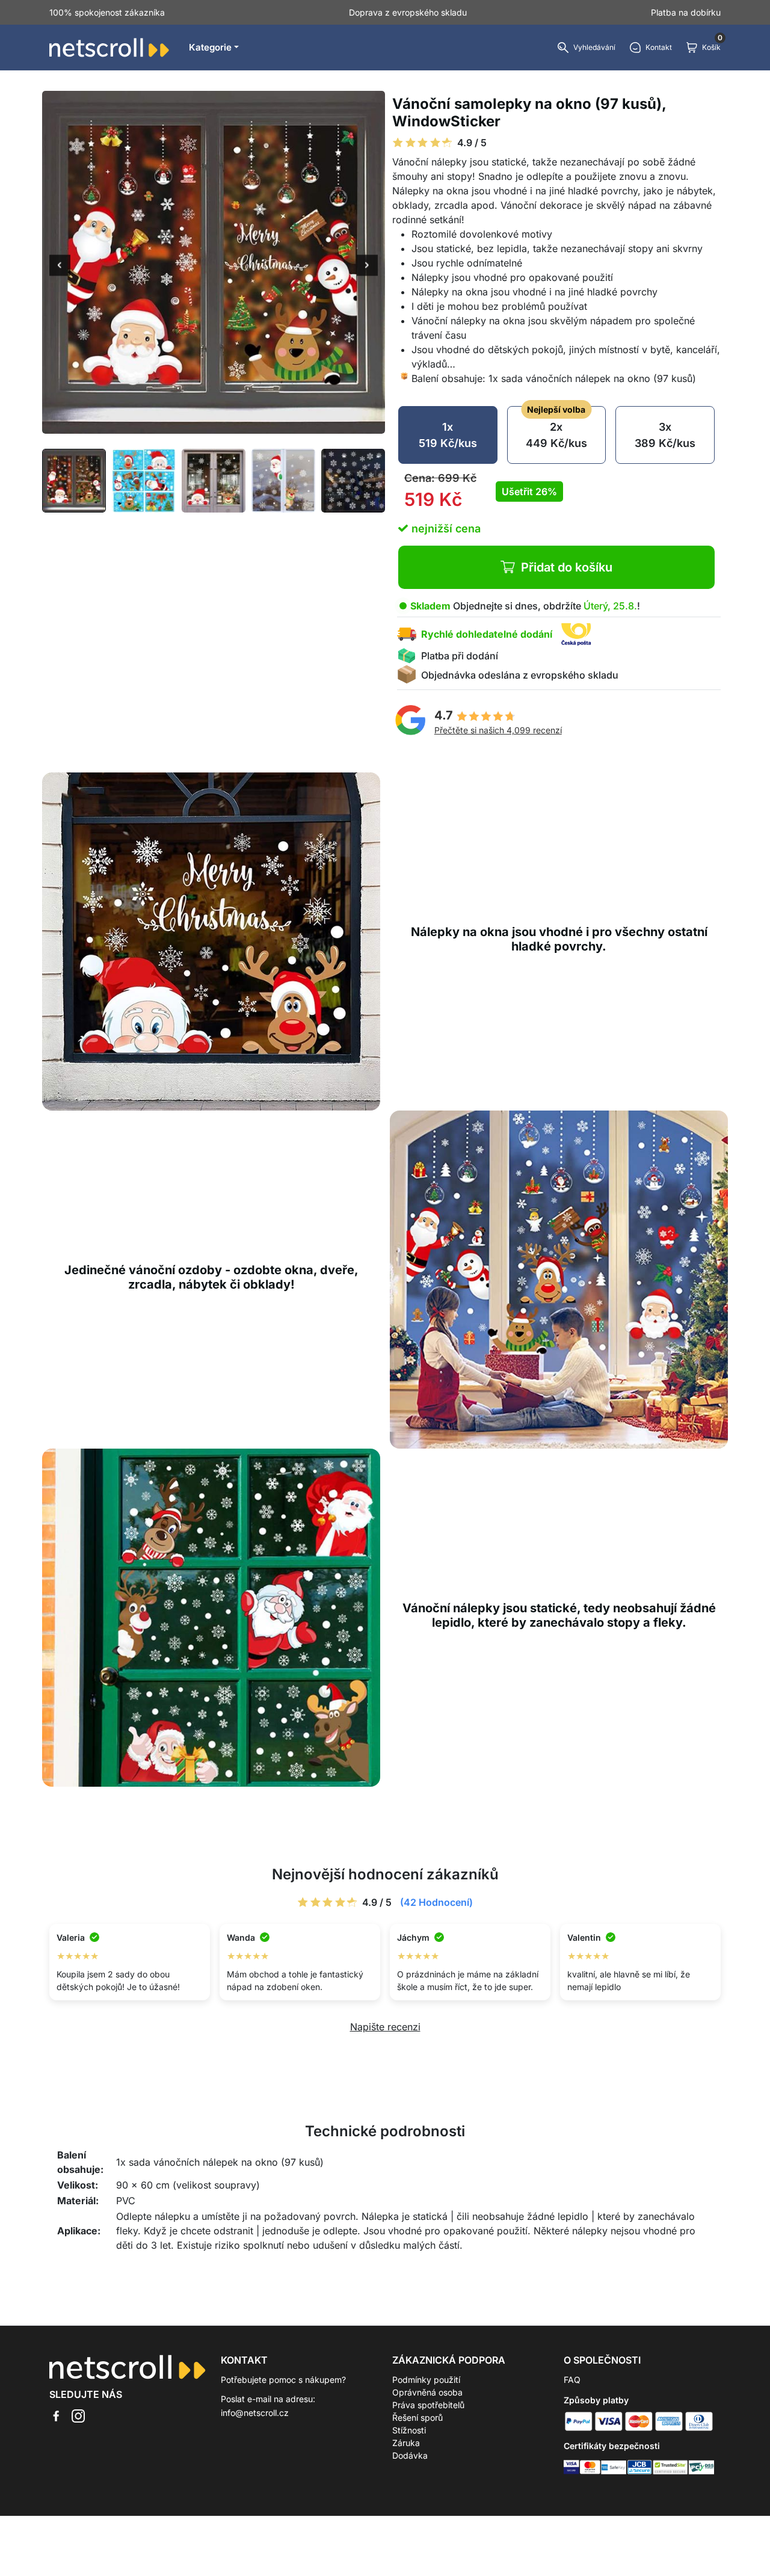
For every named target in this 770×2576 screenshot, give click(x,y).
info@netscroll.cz (255, 2413)
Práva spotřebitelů (428, 2405)
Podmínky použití (426, 2380)
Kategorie (210, 47)
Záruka (406, 2443)
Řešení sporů (417, 2417)
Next (367, 267)
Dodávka (410, 2455)
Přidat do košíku (567, 567)
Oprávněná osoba (427, 2392)
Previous (60, 267)
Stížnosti (409, 2430)
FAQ (572, 2380)
